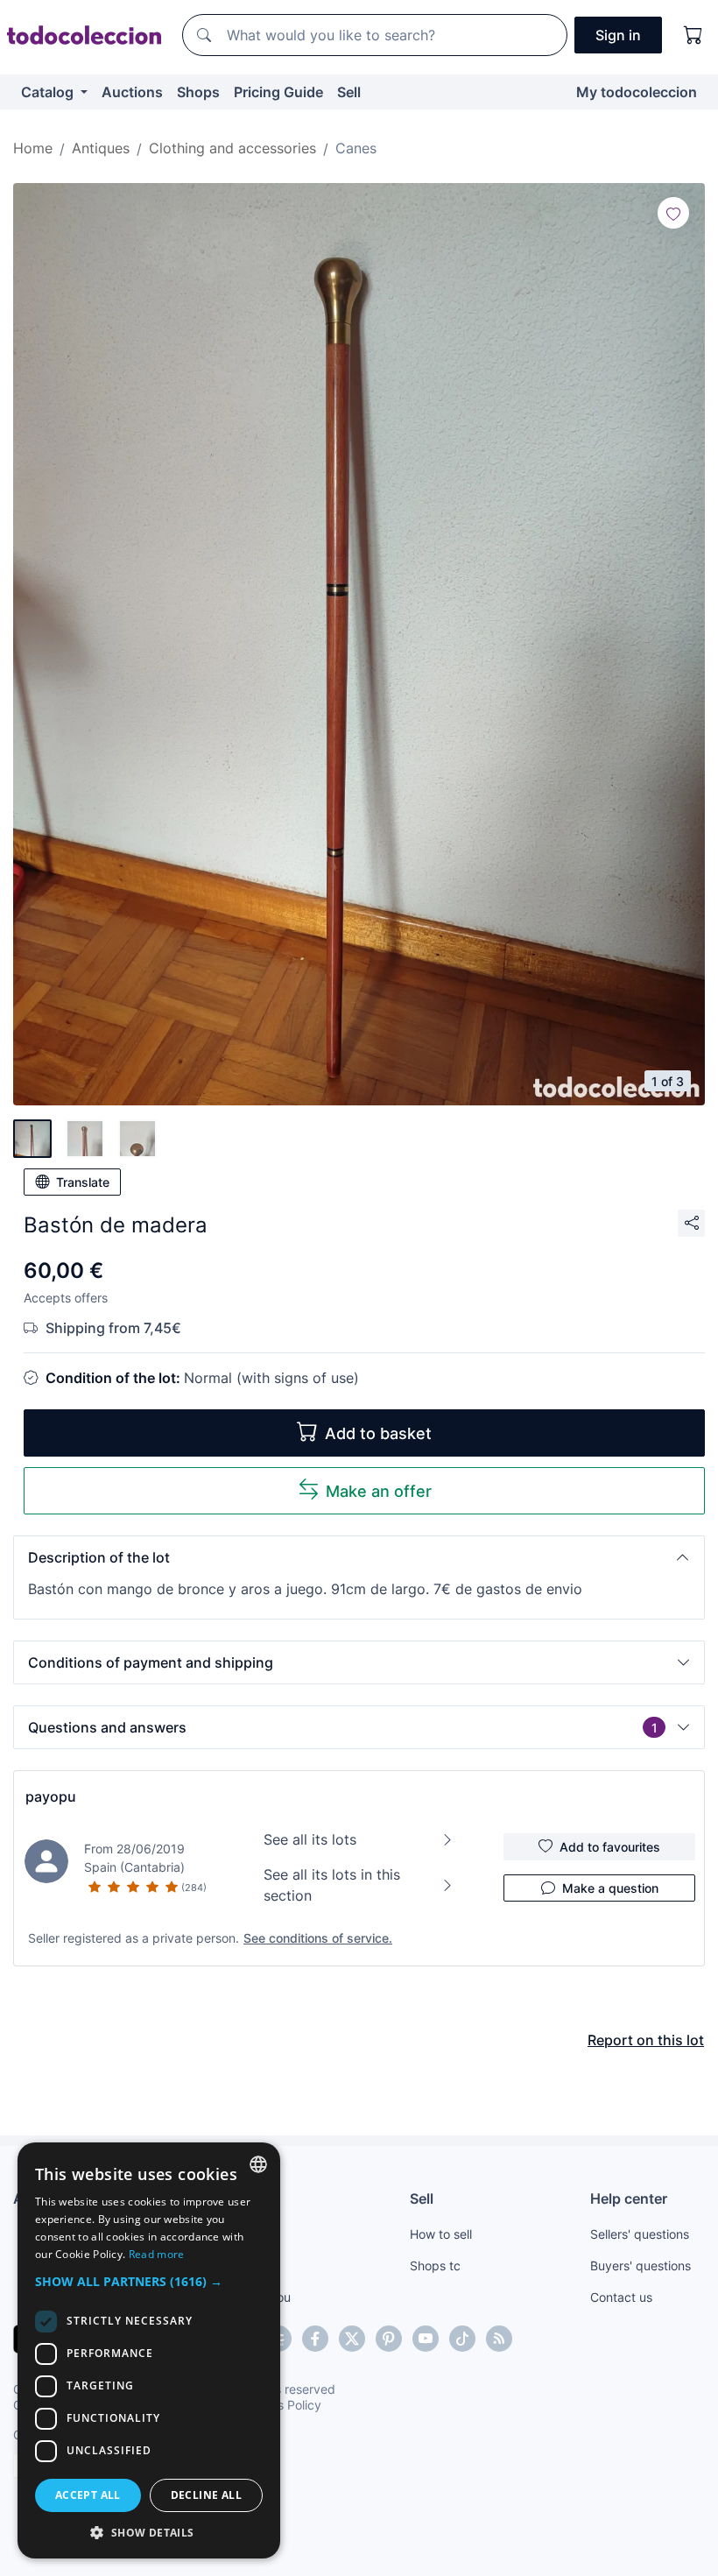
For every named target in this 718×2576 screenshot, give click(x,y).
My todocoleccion (637, 92)
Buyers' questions (641, 2265)
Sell (349, 92)
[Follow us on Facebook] (315, 2339)
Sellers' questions (640, 2234)
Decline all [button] (206, 2495)
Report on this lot (646, 2040)
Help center (629, 2198)
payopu (51, 1796)
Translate (83, 1182)
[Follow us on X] (352, 2339)
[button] (359, 1557)
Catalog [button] (49, 92)
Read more (157, 2254)
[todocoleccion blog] (499, 2339)
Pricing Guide (278, 92)
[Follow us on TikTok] (462, 2339)
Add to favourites (610, 1847)
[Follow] (673, 213)
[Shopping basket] (693, 35)
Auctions (132, 92)
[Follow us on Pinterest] (389, 2339)
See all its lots (310, 1839)
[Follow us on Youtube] (426, 2339)
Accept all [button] (88, 2495)
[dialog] (149, 2350)
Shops (198, 92)
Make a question (610, 1888)
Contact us (621, 2297)
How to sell (441, 2234)
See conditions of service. (318, 1938)
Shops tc (435, 2265)
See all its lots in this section (332, 1885)
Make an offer (379, 1491)
